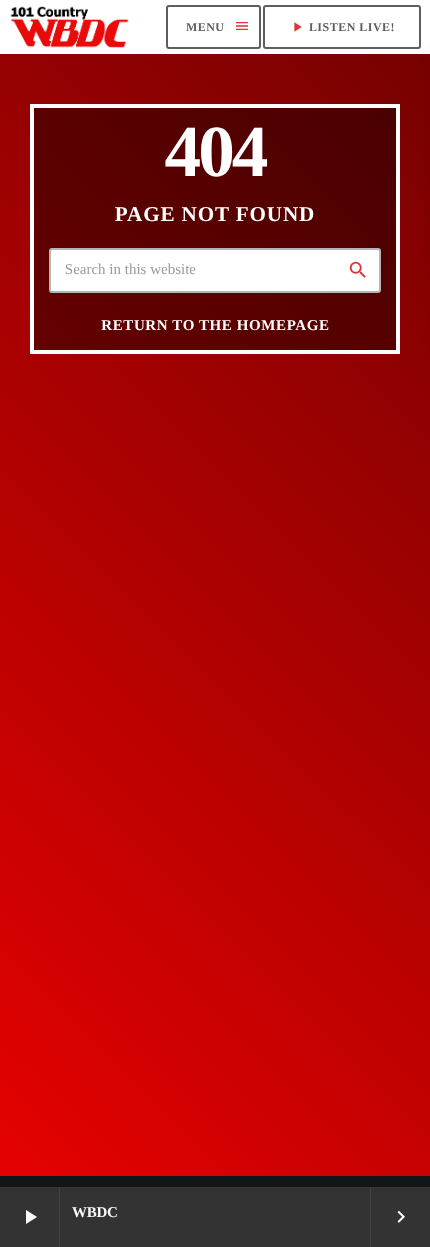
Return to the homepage (215, 326)
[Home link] (70, 27)
